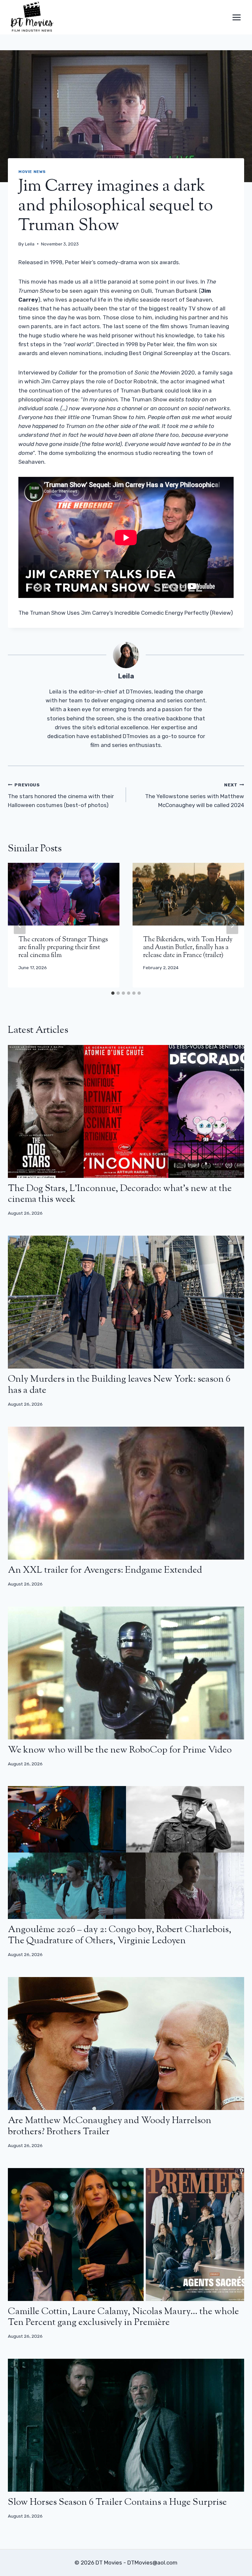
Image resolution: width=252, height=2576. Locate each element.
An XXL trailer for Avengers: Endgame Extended (105, 1570)
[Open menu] (236, 17)
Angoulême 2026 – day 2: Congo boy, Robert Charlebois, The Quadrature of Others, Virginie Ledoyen (120, 1935)
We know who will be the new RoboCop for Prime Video (120, 1750)
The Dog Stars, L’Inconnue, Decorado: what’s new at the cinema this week (120, 1194)
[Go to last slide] (20, 925)
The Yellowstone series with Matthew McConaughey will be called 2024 (195, 795)
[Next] (232, 925)
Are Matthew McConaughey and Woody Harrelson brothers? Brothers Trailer (110, 2126)
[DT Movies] (32, 17)
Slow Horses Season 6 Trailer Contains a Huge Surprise (117, 2502)
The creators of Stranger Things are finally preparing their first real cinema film (63, 948)
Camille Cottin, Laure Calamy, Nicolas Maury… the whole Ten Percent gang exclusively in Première (123, 2317)
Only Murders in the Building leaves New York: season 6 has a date (119, 1385)
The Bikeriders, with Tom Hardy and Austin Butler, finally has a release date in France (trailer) (188, 948)
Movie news (32, 172)
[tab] (113, 993)
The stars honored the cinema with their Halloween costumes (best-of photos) (61, 795)
